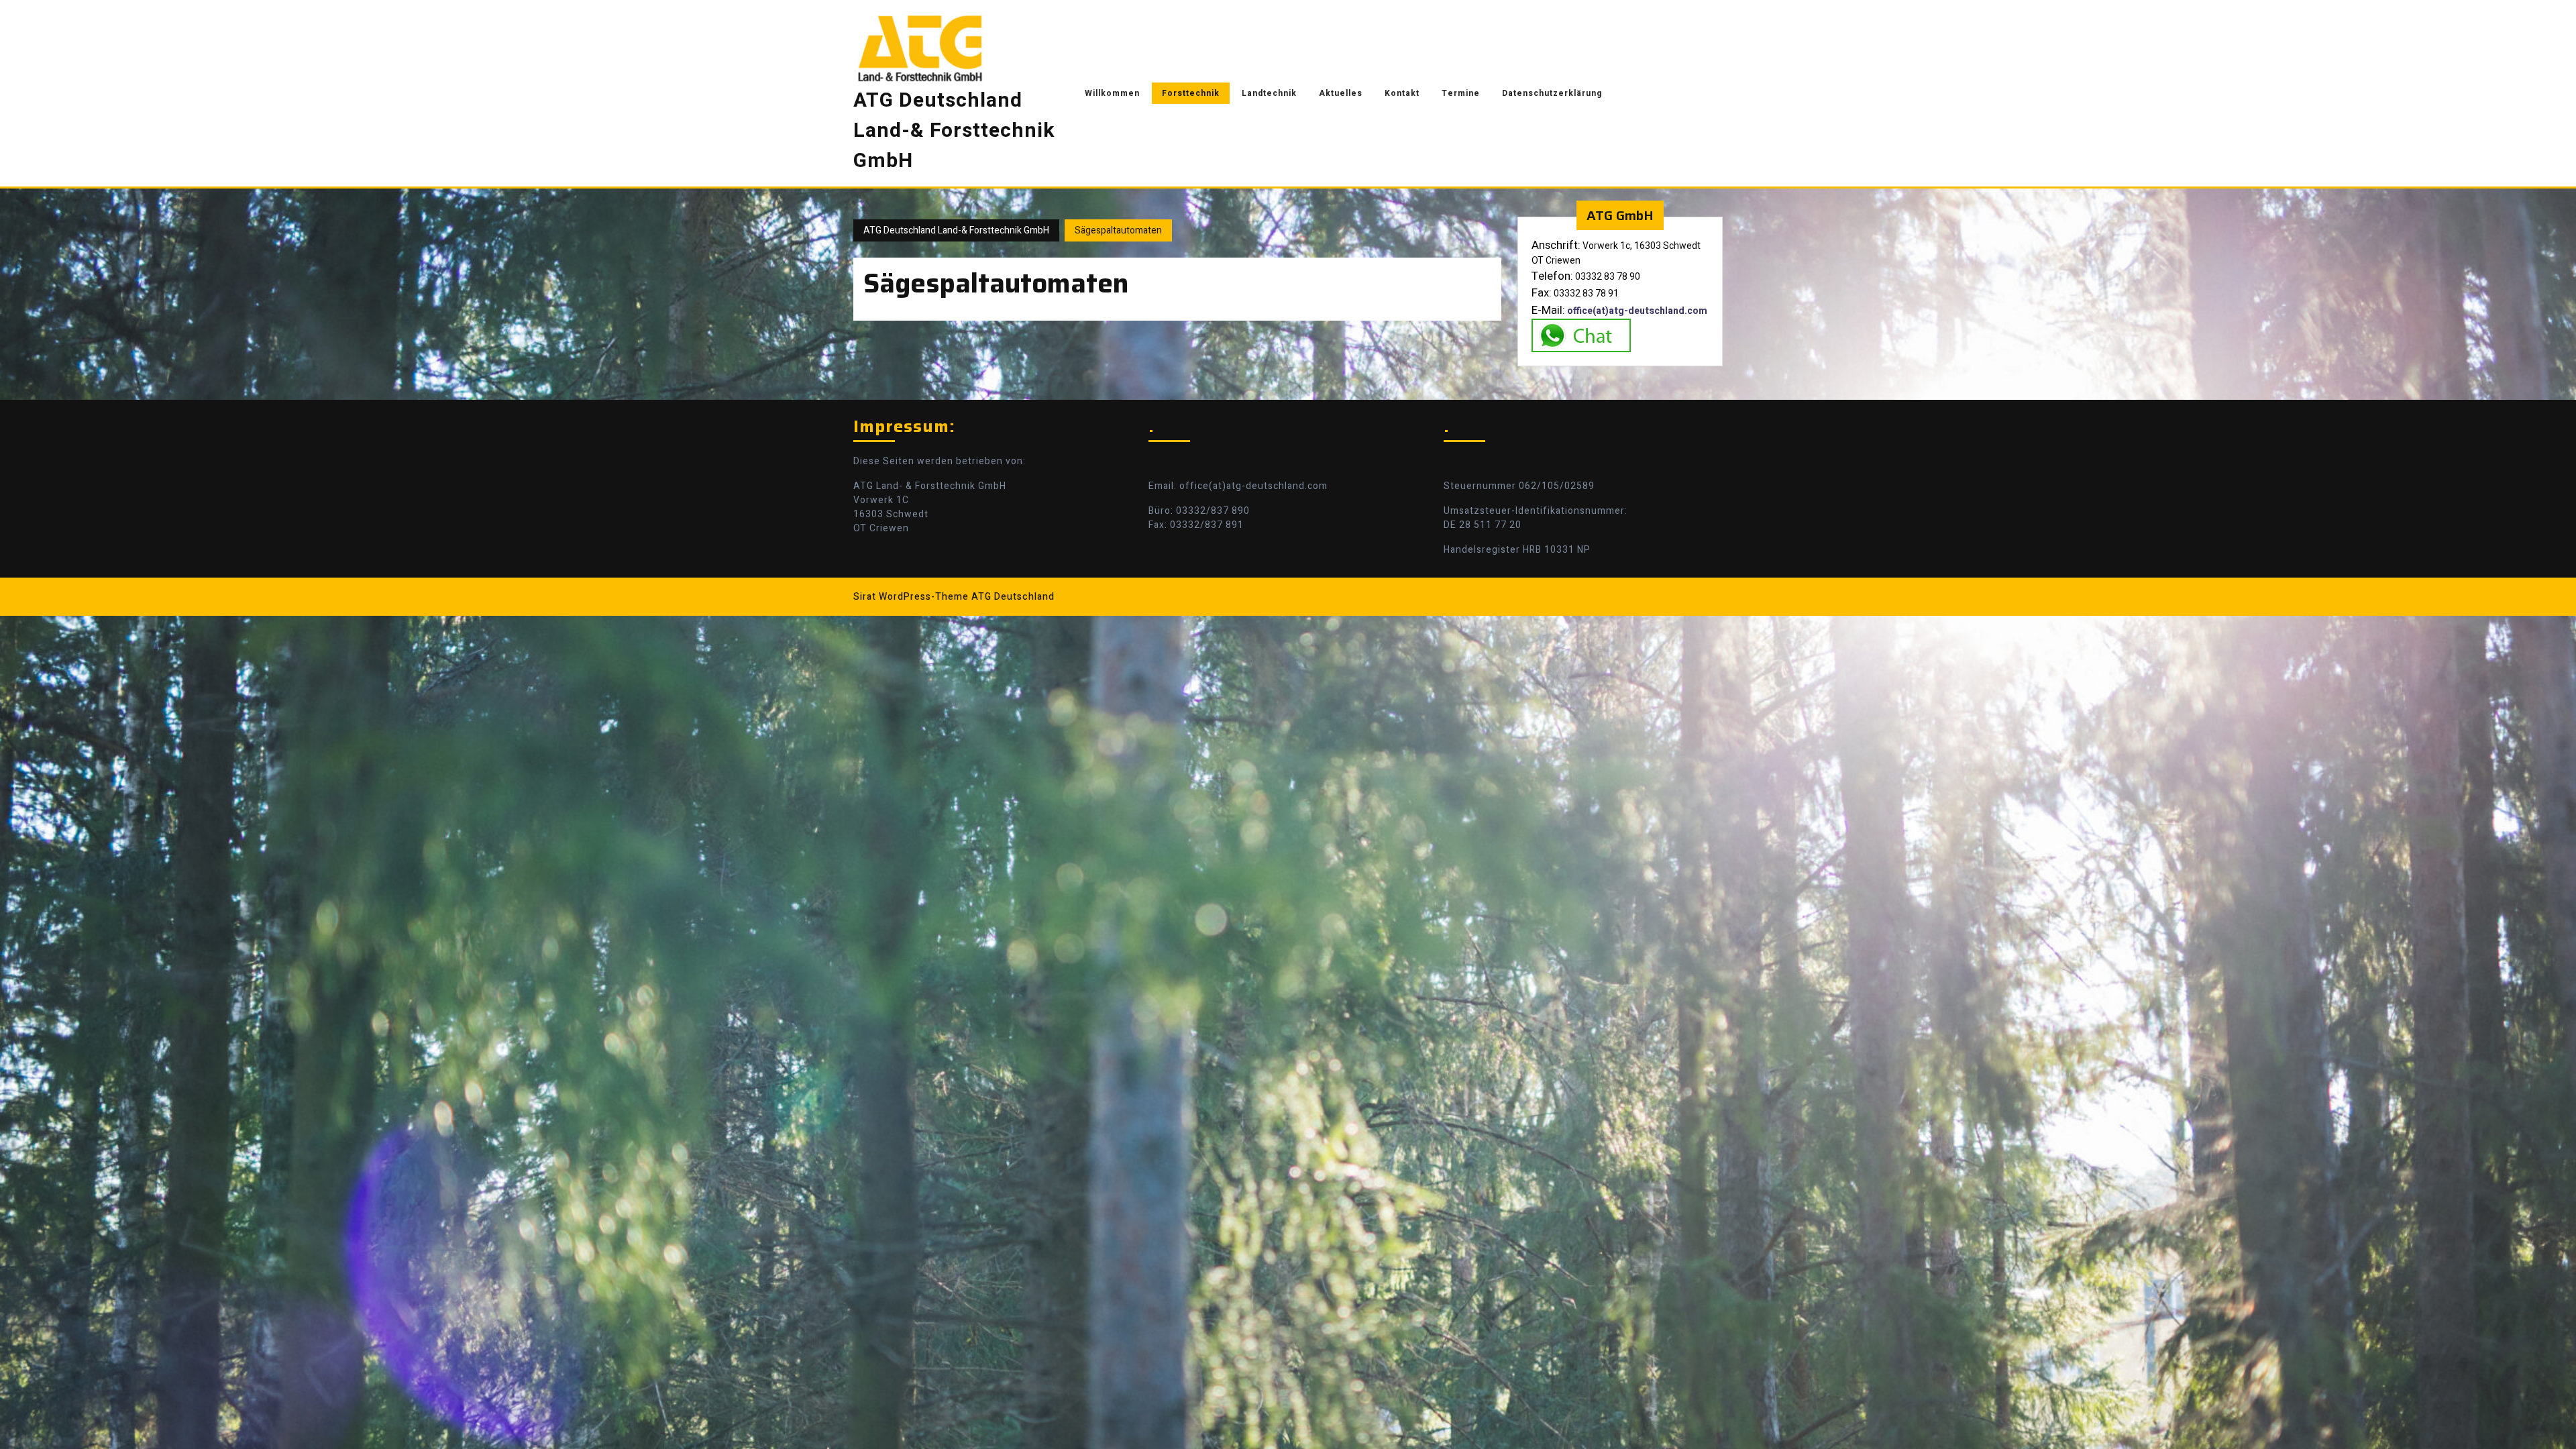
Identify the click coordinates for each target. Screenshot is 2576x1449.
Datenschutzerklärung (1552, 93)
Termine (1461, 93)
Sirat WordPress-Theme (911, 597)
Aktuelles (1341, 93)
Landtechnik (1269, 93)
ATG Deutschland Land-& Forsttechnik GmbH (954, 131)
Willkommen (1112, 93)
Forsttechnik (1191, 93)
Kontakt (1402, 93)
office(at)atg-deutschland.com (1637, 311)
